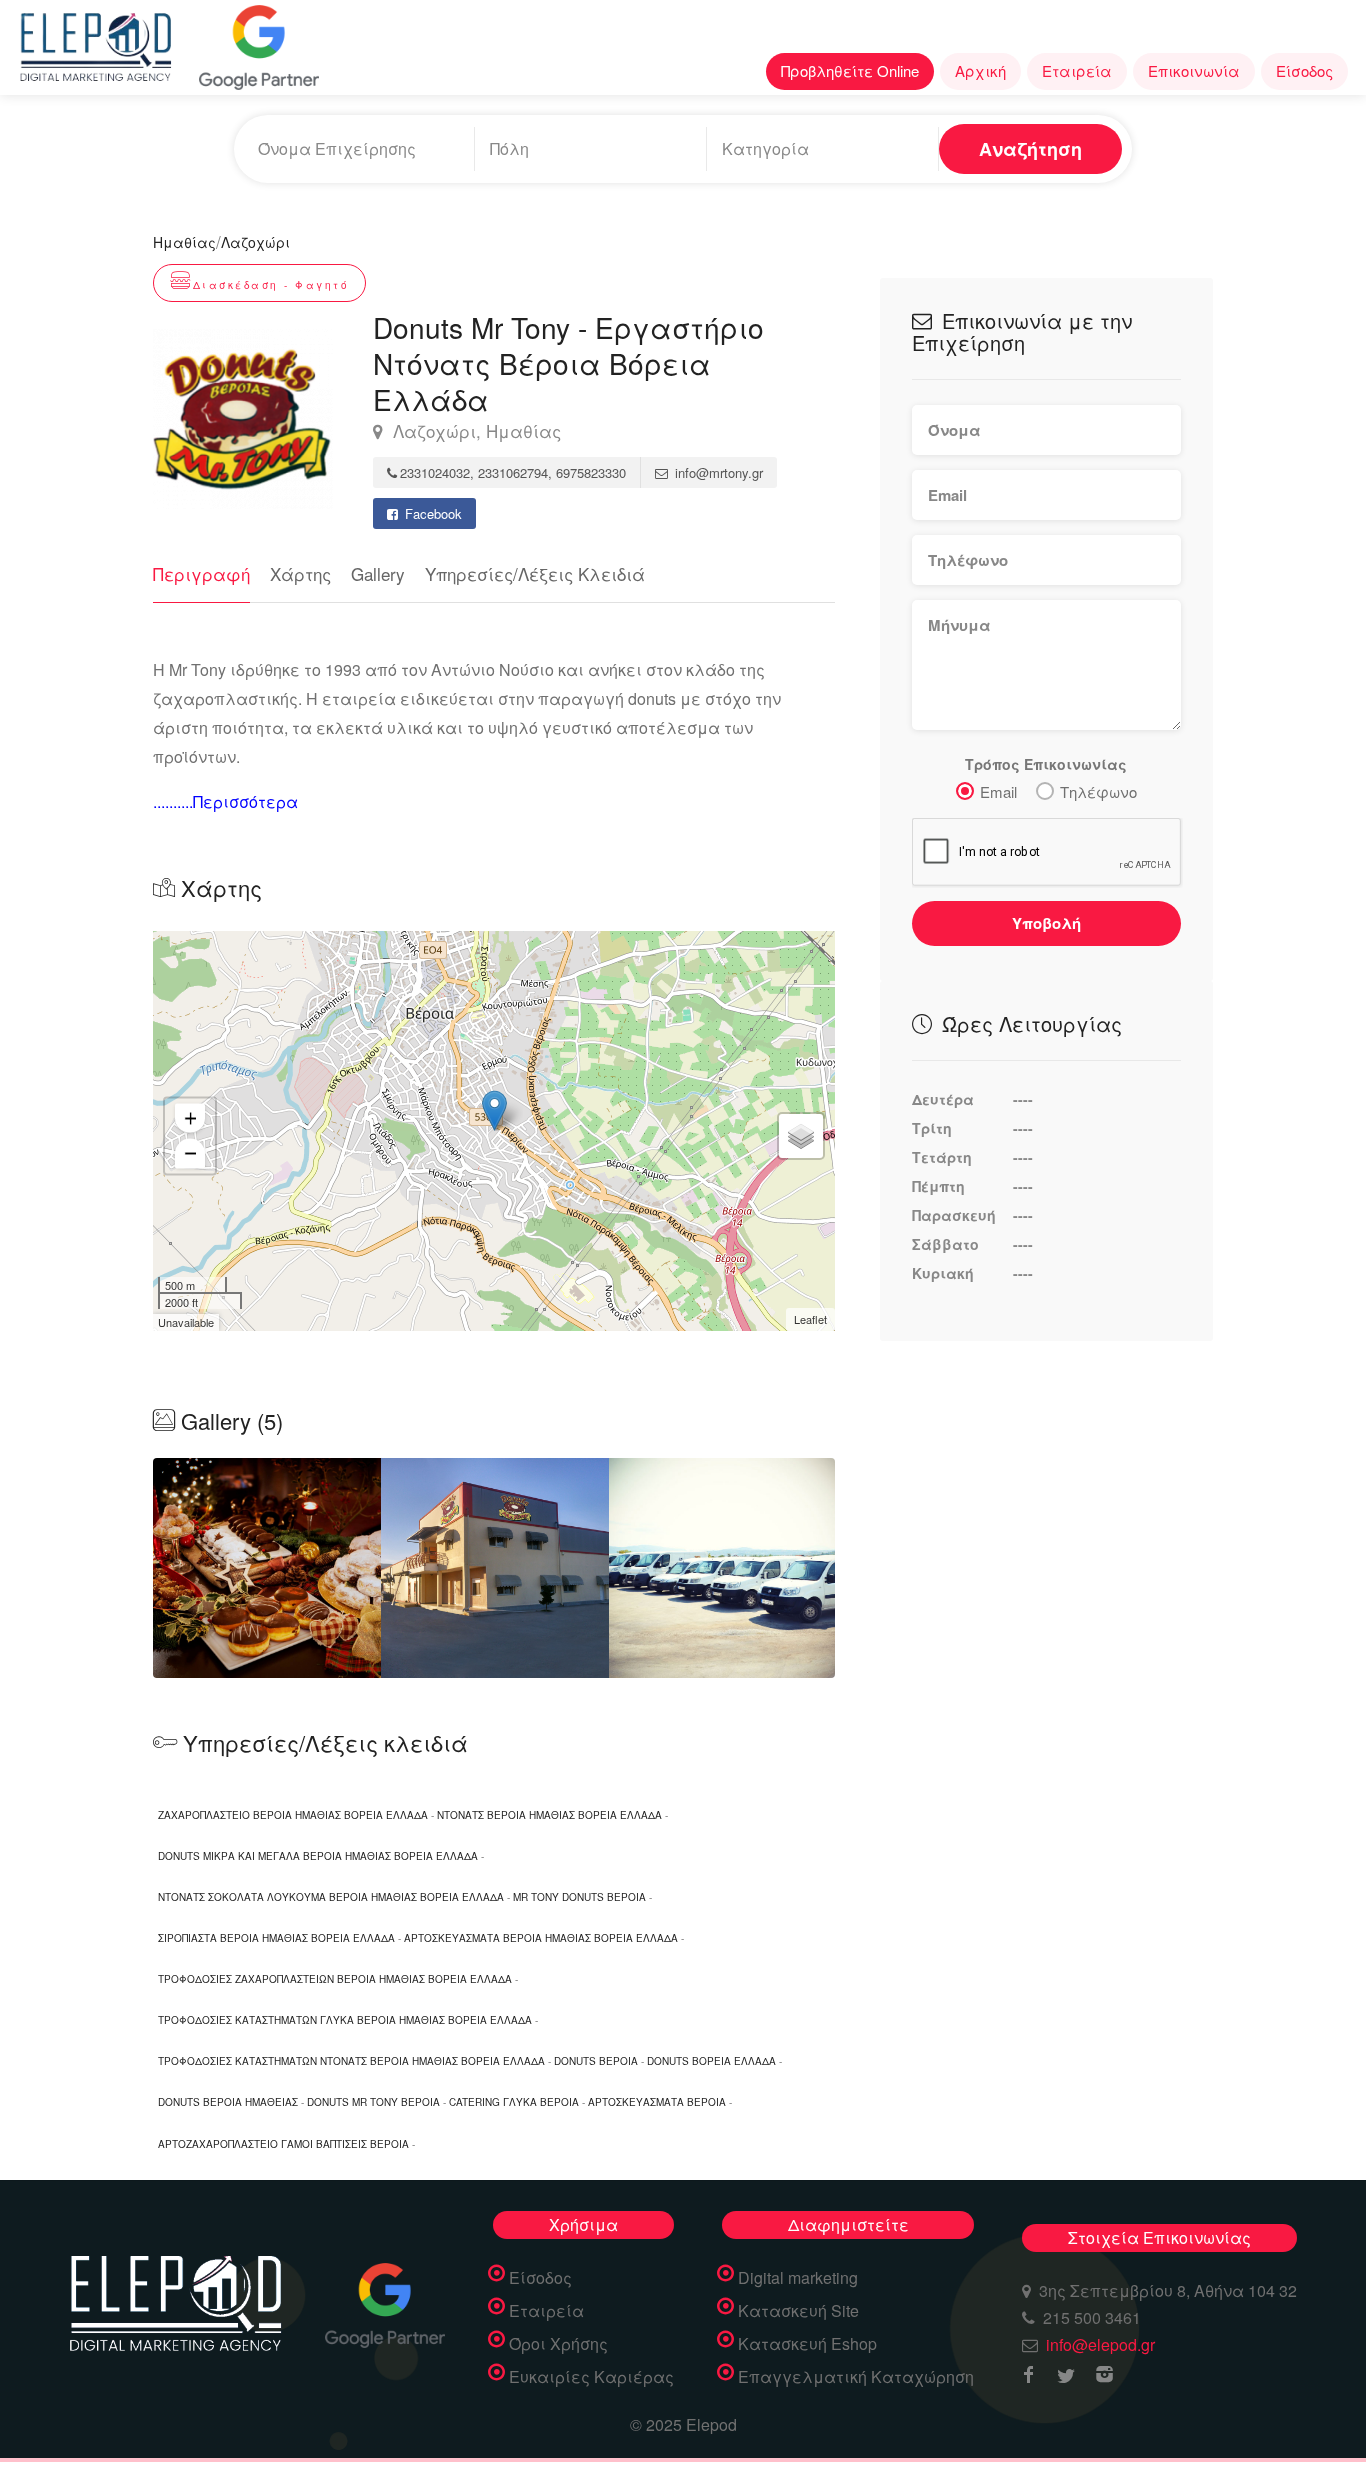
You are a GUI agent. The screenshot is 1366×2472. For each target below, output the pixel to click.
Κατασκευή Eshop (807, 2344)
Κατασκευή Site (798, 2311)
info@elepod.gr (1100, 2344)
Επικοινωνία (1194, 70)
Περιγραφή (201, 573)
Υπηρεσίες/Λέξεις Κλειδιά (535, 573)
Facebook (431, 513)
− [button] (190, 1152)
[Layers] (801, 1136)
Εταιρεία (1077, 70)
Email (998, 791)
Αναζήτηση (1030, 149)
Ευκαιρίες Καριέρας (591, 2377)
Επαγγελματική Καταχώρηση (856, 2377)
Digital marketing (798, 2278)
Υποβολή (1046, 923)
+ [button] (190, 1117)
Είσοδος (1304, 70)
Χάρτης (300, 573)
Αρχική (980, 70)
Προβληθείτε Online (850, 70)
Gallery (378, 573)
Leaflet (810, 1319)
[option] (495, 1568)
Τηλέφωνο (1098, 791)
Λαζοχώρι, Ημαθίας (474, 431)
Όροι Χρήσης (558, 2344)
